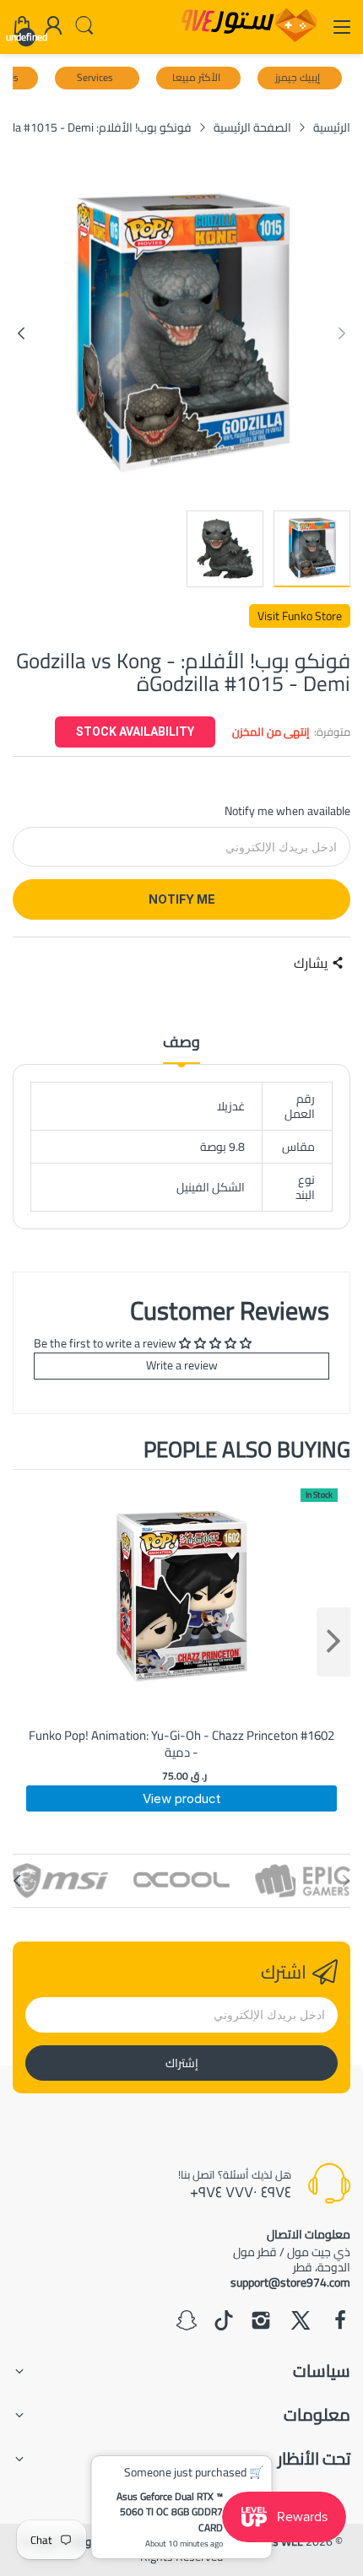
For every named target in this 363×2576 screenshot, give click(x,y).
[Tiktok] (224, 2322)
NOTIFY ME (182, 899)
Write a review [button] (182, 1365)
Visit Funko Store (300, 616)
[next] (333, 1642)
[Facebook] (340, 2322)
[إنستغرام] (261, 2322)
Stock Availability (135, 732)
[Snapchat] (187, 2322)
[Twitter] (301, 2322)
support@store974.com (290, 2282)
